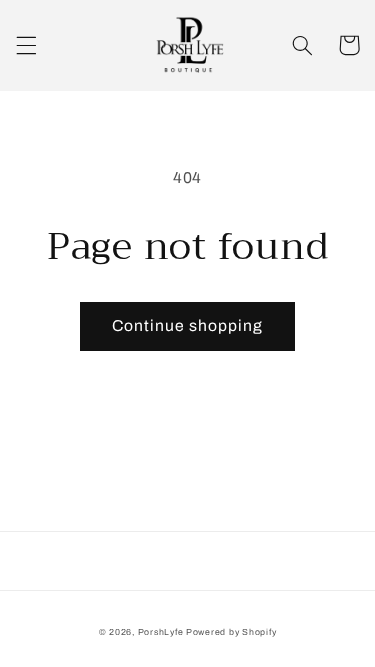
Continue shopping (188, 325)
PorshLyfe (161, 632)
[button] (26, 45)
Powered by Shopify (231, 632)
